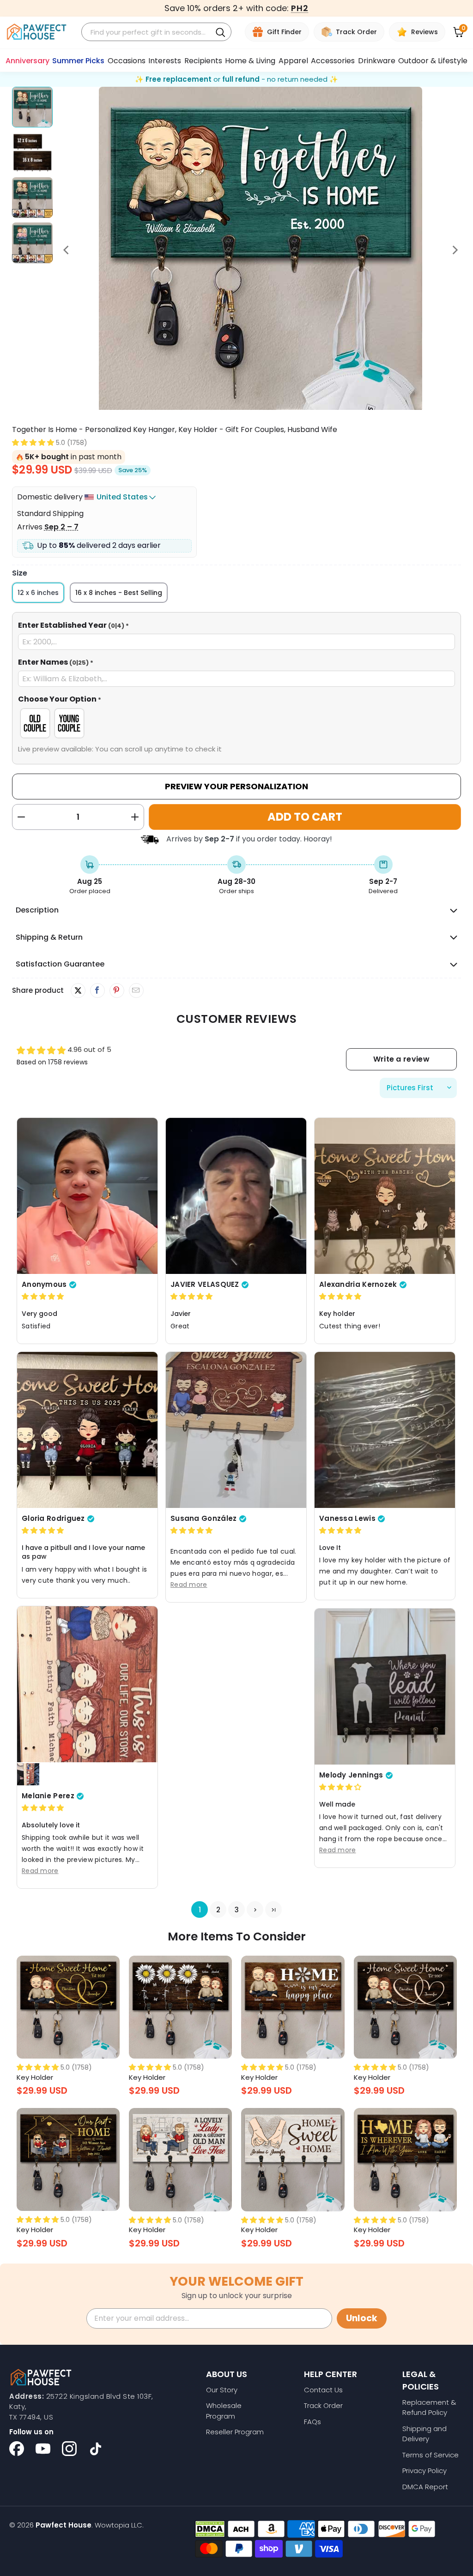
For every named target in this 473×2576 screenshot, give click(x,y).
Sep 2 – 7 (61, 527)
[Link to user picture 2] (28, 1774)
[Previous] (67, 250)
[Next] (454, 250)
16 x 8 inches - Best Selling (119, 593)
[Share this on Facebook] (97, 991)
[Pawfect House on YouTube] (43, 2449)
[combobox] (148, 32)
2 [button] (218, 1910)
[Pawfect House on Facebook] (17, 2449)
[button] (33, 442)
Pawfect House (64, 2525)
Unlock (362, 2318)
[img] (43, 1296)
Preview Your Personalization (236, 786)
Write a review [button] (401, 1059)
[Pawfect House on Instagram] (69, 2449)
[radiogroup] (237, 723)
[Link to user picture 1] (87, 1195)
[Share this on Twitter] (78, 991)
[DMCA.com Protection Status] (210, 2529)
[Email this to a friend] (136, 991)
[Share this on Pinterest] (117, 991)
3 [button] (236, 1910)
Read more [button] (189, 1585)
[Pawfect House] (37, 32)
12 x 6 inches (38, 593)
